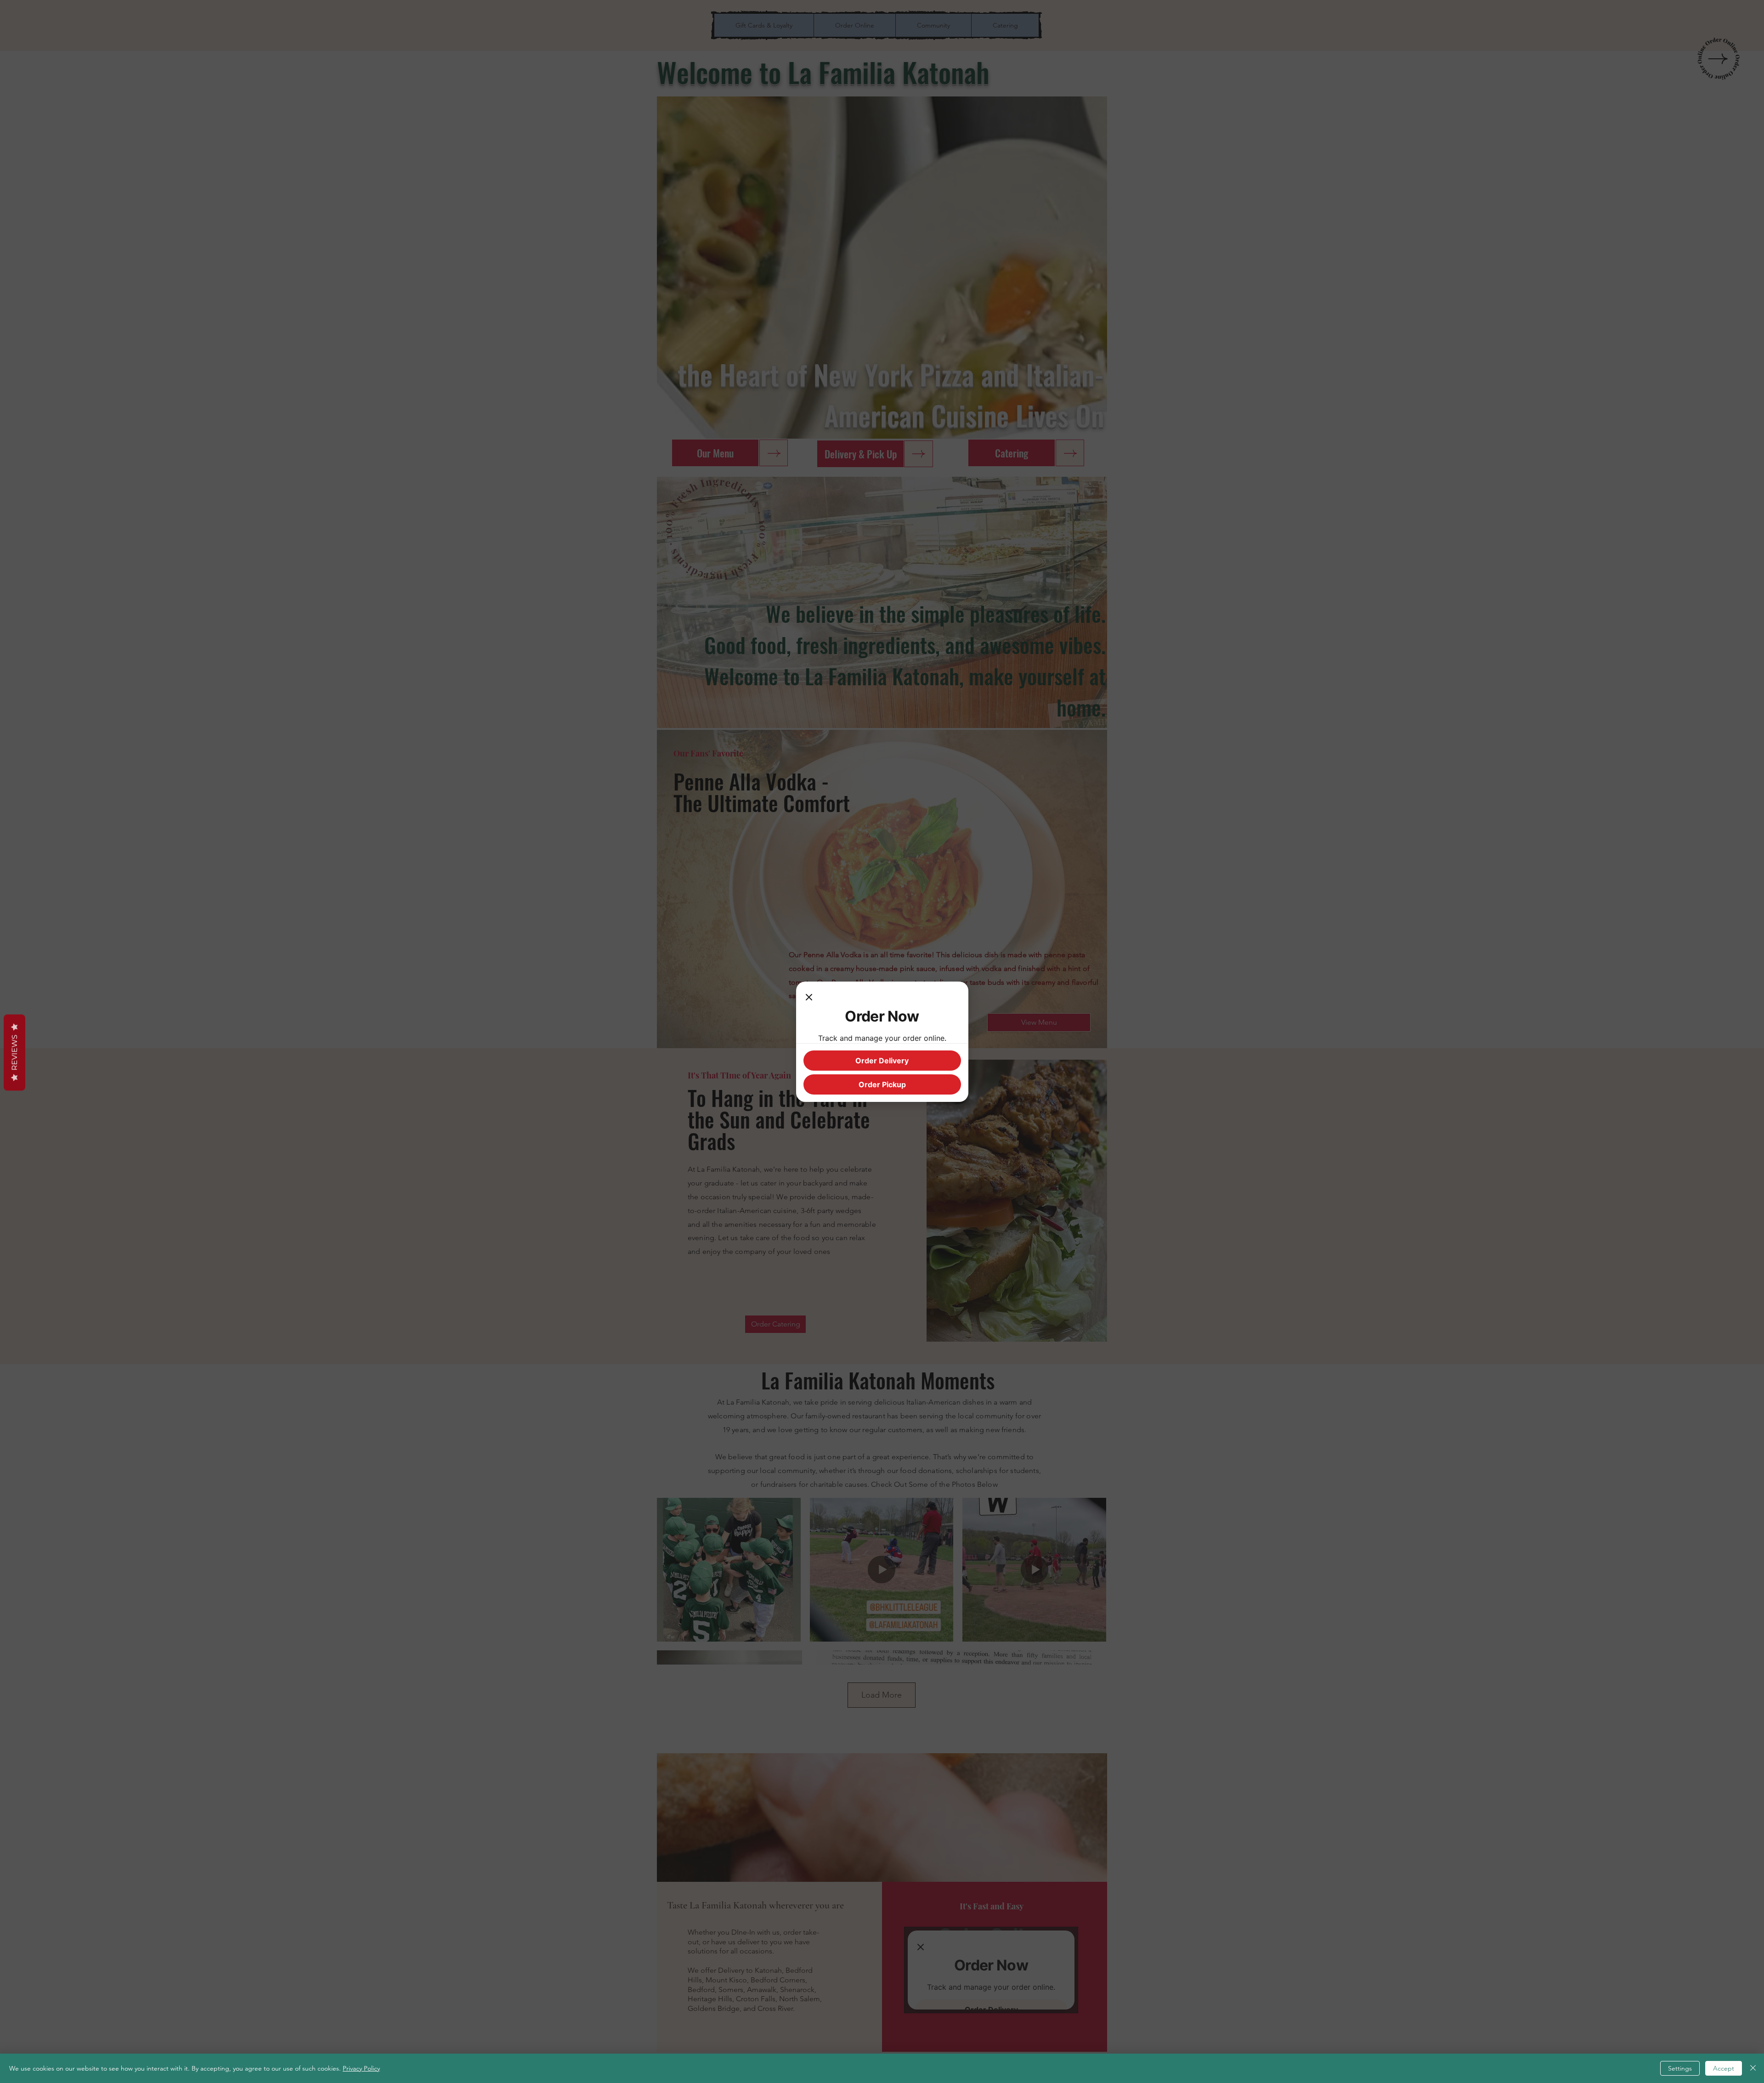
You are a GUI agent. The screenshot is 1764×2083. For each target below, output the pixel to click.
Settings (1680, 2068)
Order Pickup (882, 1084)
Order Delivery (882, 1061)
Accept (1724, 2068)
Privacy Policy (361, 2068)
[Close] (809, 998)
